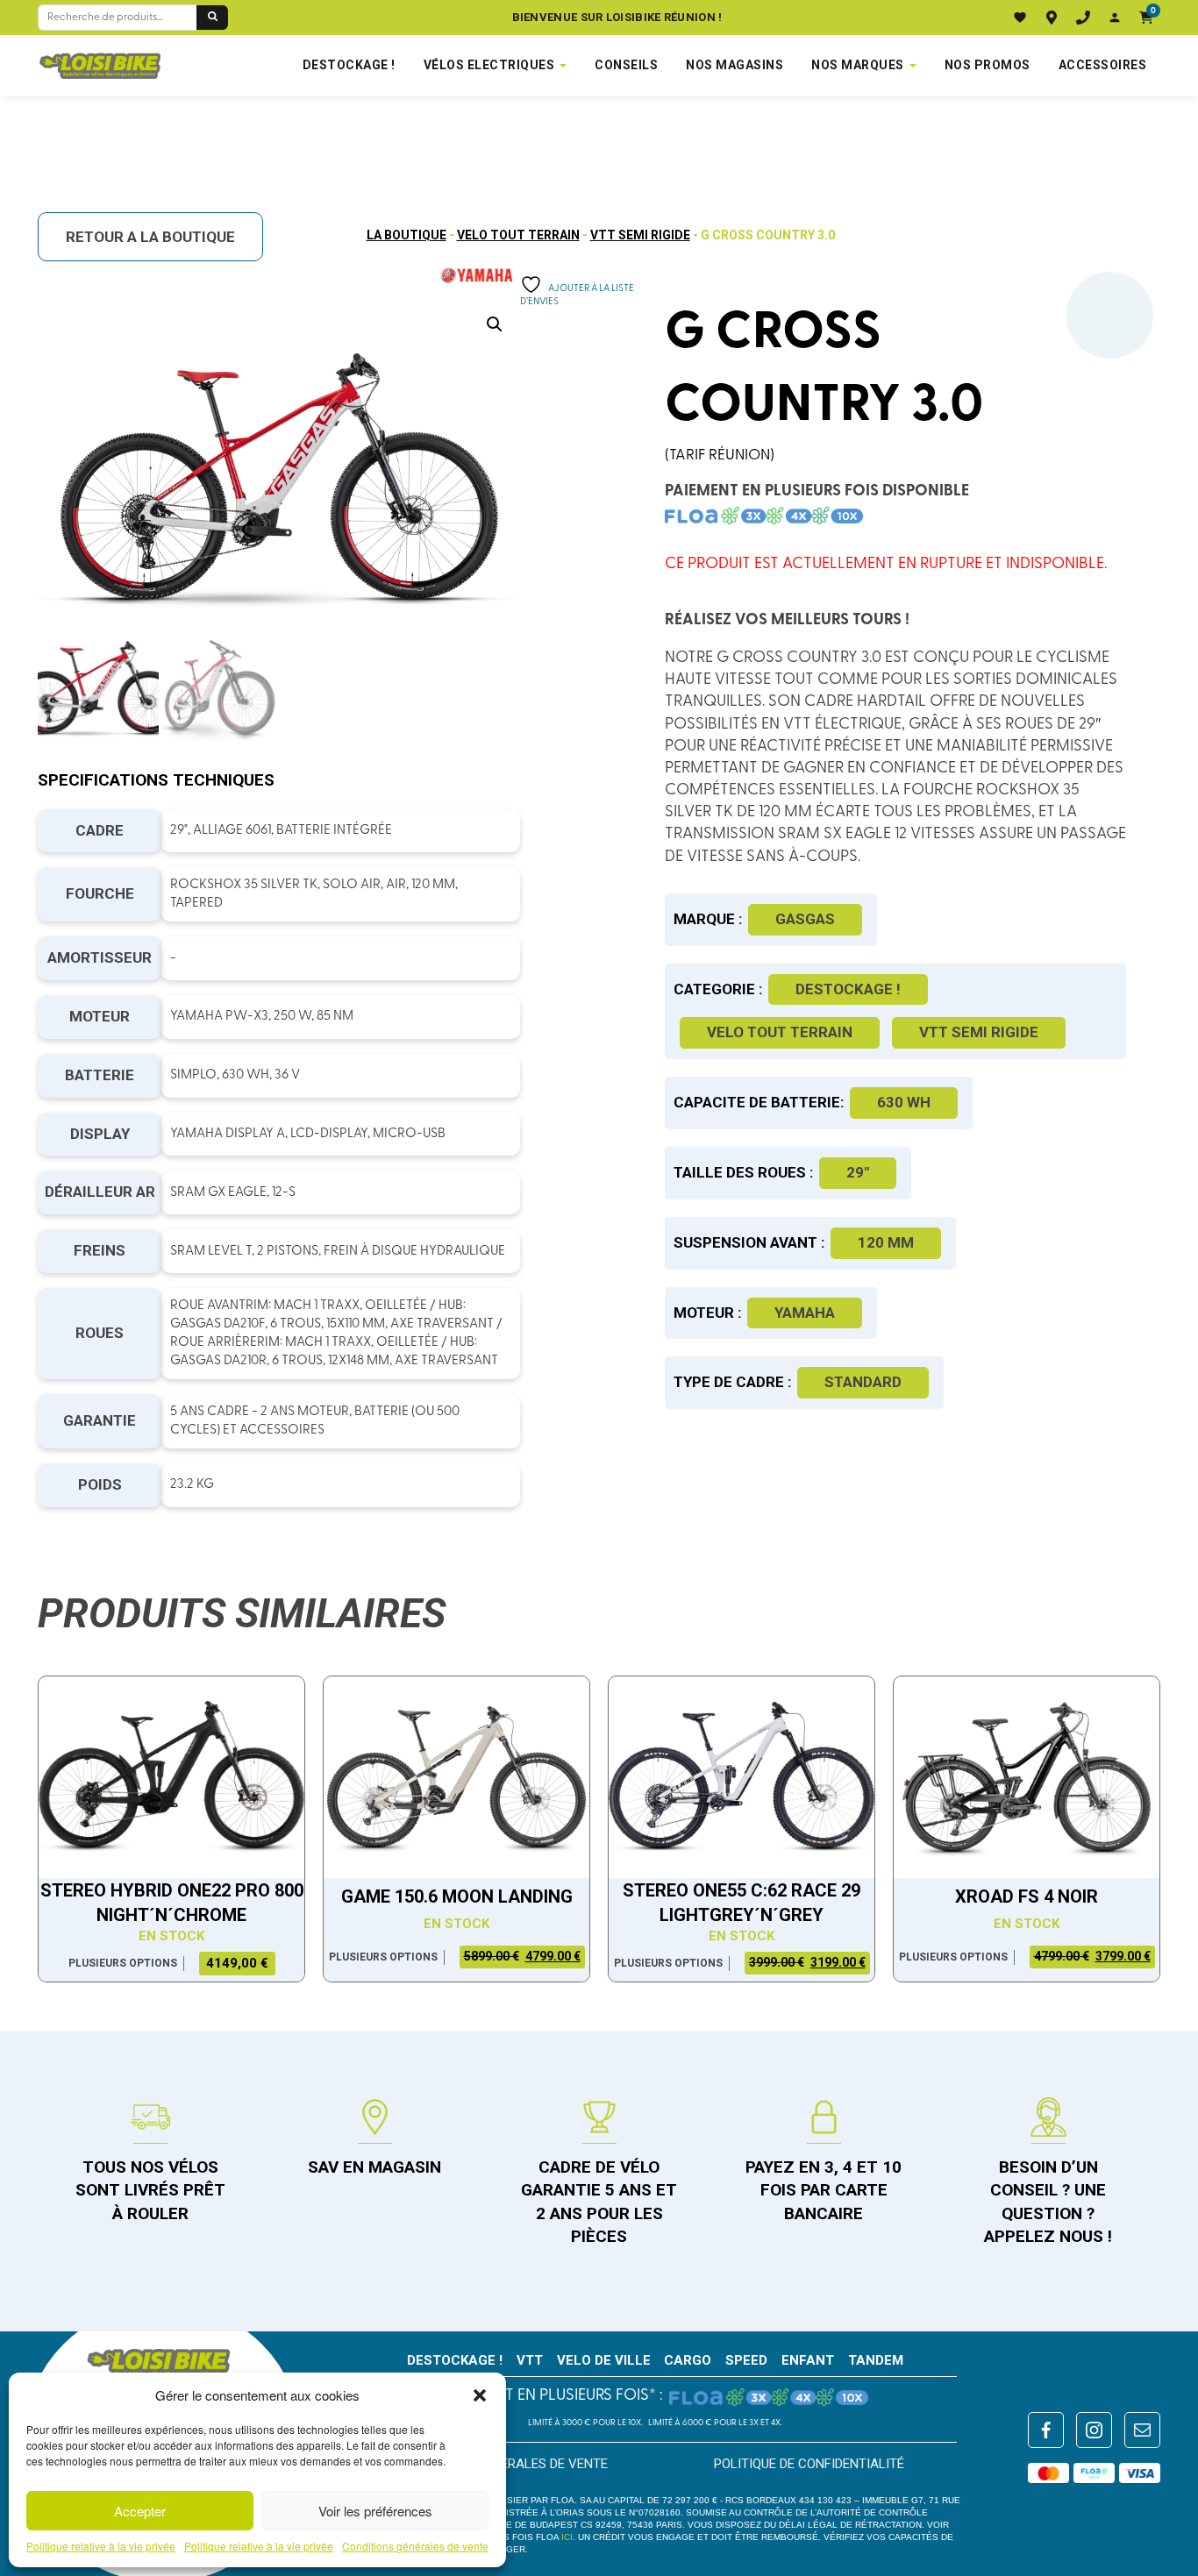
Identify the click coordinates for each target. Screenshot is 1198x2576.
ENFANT (808, 2360)
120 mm (886, 1242)
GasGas (805, 919)
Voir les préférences (375, 2511)
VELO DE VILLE (604, 2360)
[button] (480, 2395)
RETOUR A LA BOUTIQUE (150, 237)
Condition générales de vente (507, 2464)
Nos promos (988, 65)
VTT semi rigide (640, 235)
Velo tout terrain (518, 235)
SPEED (746, 2360)
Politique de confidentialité (809, 2464)
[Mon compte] (1115, 18)
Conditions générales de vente (415, 2546)
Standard (863, 1382)
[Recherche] (212, 18)
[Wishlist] (1020, 18)
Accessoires (1103, 65)
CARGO (688, 2360)
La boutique (406, 235)
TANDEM (876, 2360)
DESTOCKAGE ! (349, 65)
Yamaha (805, 1313)
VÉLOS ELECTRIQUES (489, 65)
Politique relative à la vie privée (101, 2546)
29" (858, 1172)
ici (567, 2537)
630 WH (904, 1102)
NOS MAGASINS (734, 65)
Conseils (626, 65)
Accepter (140, 2511)
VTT (530, 2360)
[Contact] (1083, 18)
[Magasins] (1052, 18)
